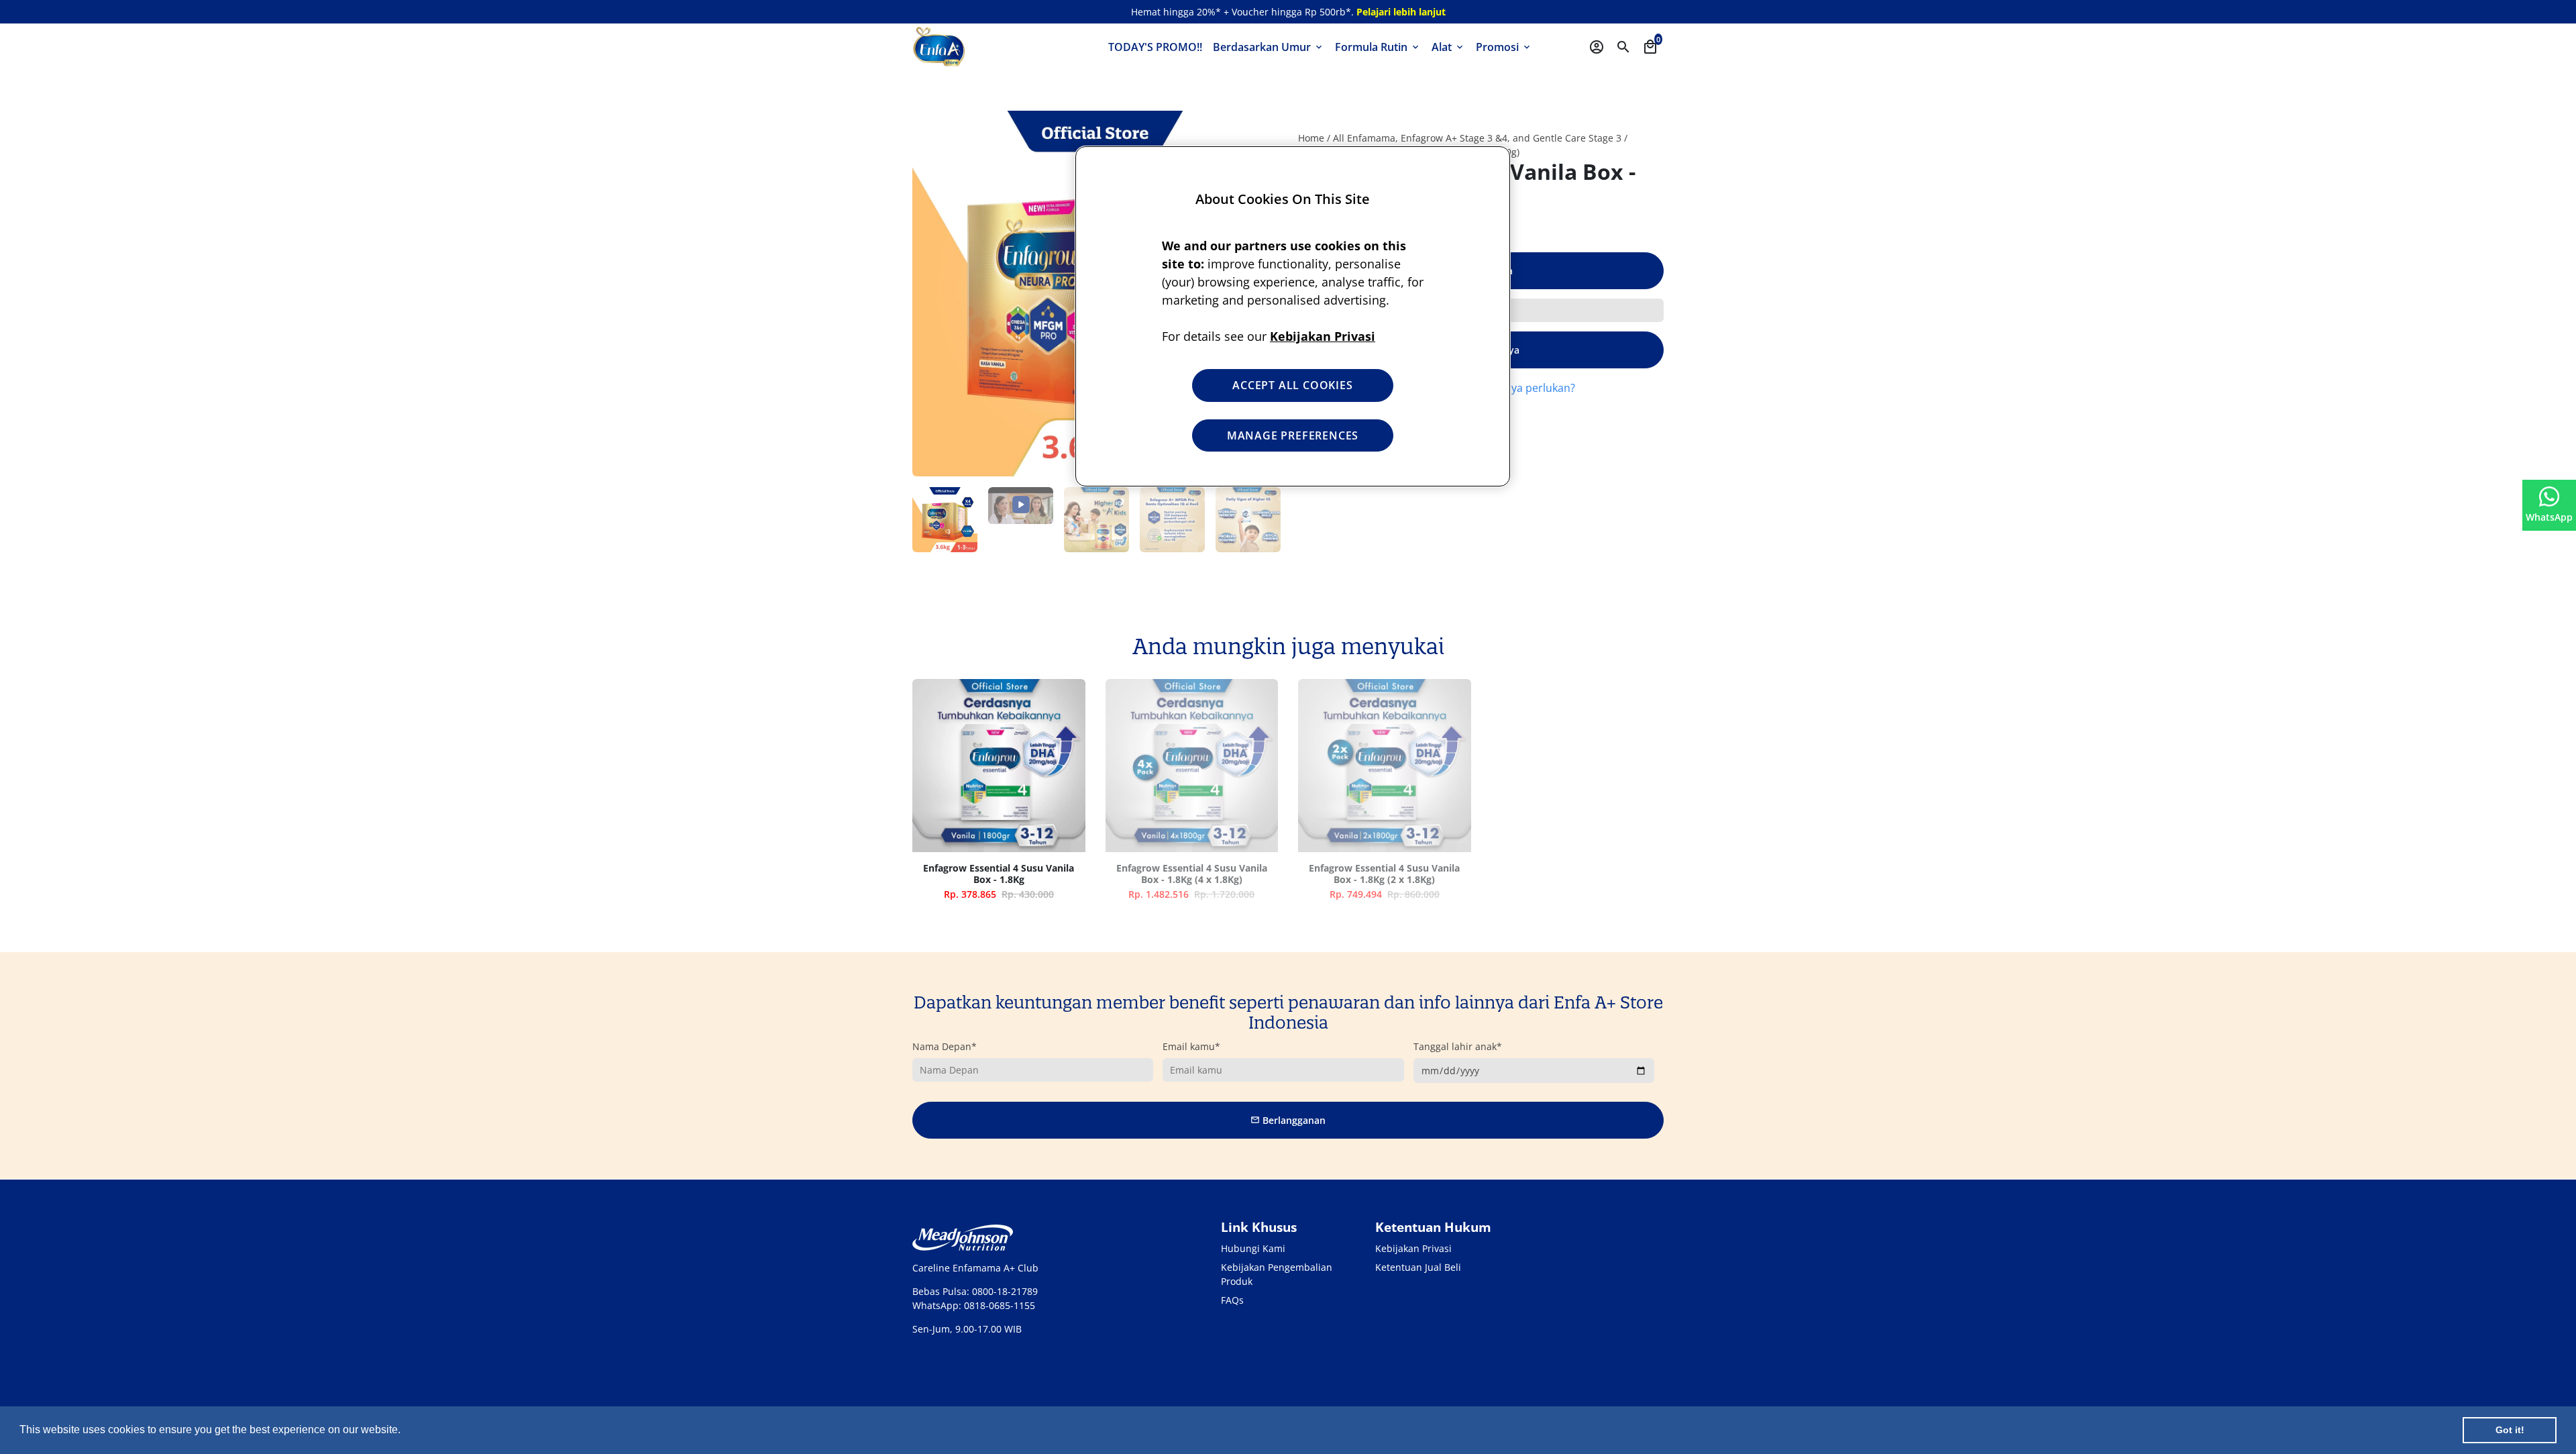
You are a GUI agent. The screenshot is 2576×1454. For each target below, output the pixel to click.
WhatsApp (2549, 517)
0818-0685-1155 (1000, 1305)
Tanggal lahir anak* (1458, 1046)
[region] (1293, 316)
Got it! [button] (2510, 1430)
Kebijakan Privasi (1413, 1248)
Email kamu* (1191, 1046)
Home (1311, 138)
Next (1261, 520)
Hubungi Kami (1253, 1248)
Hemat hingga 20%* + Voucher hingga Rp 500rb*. (1288, 12)
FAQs (1232, 1300)
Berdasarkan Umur (1269, 47)
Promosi (1504, 47)
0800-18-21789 (1005, 1291)
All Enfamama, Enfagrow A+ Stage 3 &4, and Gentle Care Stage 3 (1477, 138)
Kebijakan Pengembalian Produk (1277, 1274)
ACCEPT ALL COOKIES (1292, 385)
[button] (405, 1431)
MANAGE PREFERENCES (1293, 435)
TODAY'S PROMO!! (1155, 47)
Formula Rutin (1378, 47)
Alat (1448, 47)
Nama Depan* (945, 1046)
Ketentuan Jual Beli (1418, 1267)
